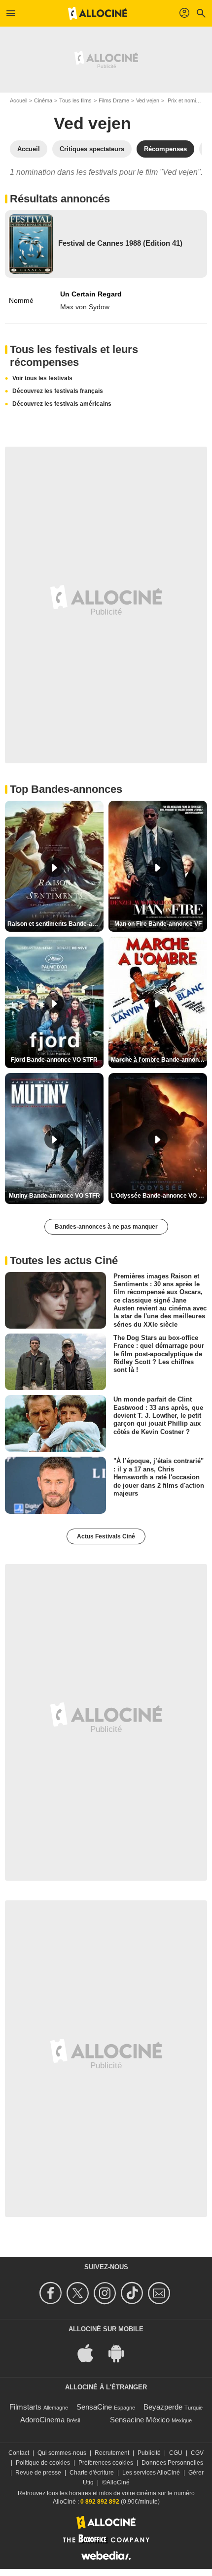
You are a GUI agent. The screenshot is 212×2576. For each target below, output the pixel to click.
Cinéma (43, 100)
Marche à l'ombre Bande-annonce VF (159, 1060)
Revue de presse (38, 2473)
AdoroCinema (42, 2420)
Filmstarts (25, 2407)
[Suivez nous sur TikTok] (133, 2293)
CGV (197, 2453)
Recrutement (112, 2453)
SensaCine (94, 2407)
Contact (19, 2453)
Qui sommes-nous (62, 2453)
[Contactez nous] (160, 2293)
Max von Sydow (85, 307)
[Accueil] (98, 13)
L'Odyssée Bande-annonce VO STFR (159, 1196)
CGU (176, 2453)
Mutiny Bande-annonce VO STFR (54, 1196)
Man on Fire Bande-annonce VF (158, 924)
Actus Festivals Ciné (106, 1536)
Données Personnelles (172, 2463)
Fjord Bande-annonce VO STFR (54, 1060)
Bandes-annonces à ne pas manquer (106, 1227)
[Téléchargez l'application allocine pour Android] (121, 2352)
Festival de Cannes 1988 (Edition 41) (120, 243)
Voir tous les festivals (42, 378)
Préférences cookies (106, 2463)
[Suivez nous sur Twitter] (79, 2293)
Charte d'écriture (92, 2473)
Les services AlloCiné (151, 2473)
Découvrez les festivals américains (62, 404)
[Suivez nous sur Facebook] (52, 2293)
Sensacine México (140, 2420)
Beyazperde (163, 2407)
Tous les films (75, 100)
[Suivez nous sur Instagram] (106, 2293)
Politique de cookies (43, 2463)
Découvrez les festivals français (58, 391)
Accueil (18, 100)
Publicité (149, 2453)
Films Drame (114, 100)
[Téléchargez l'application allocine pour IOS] (91, 2352)
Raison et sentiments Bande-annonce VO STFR (55, 924)
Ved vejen (148, 100)
